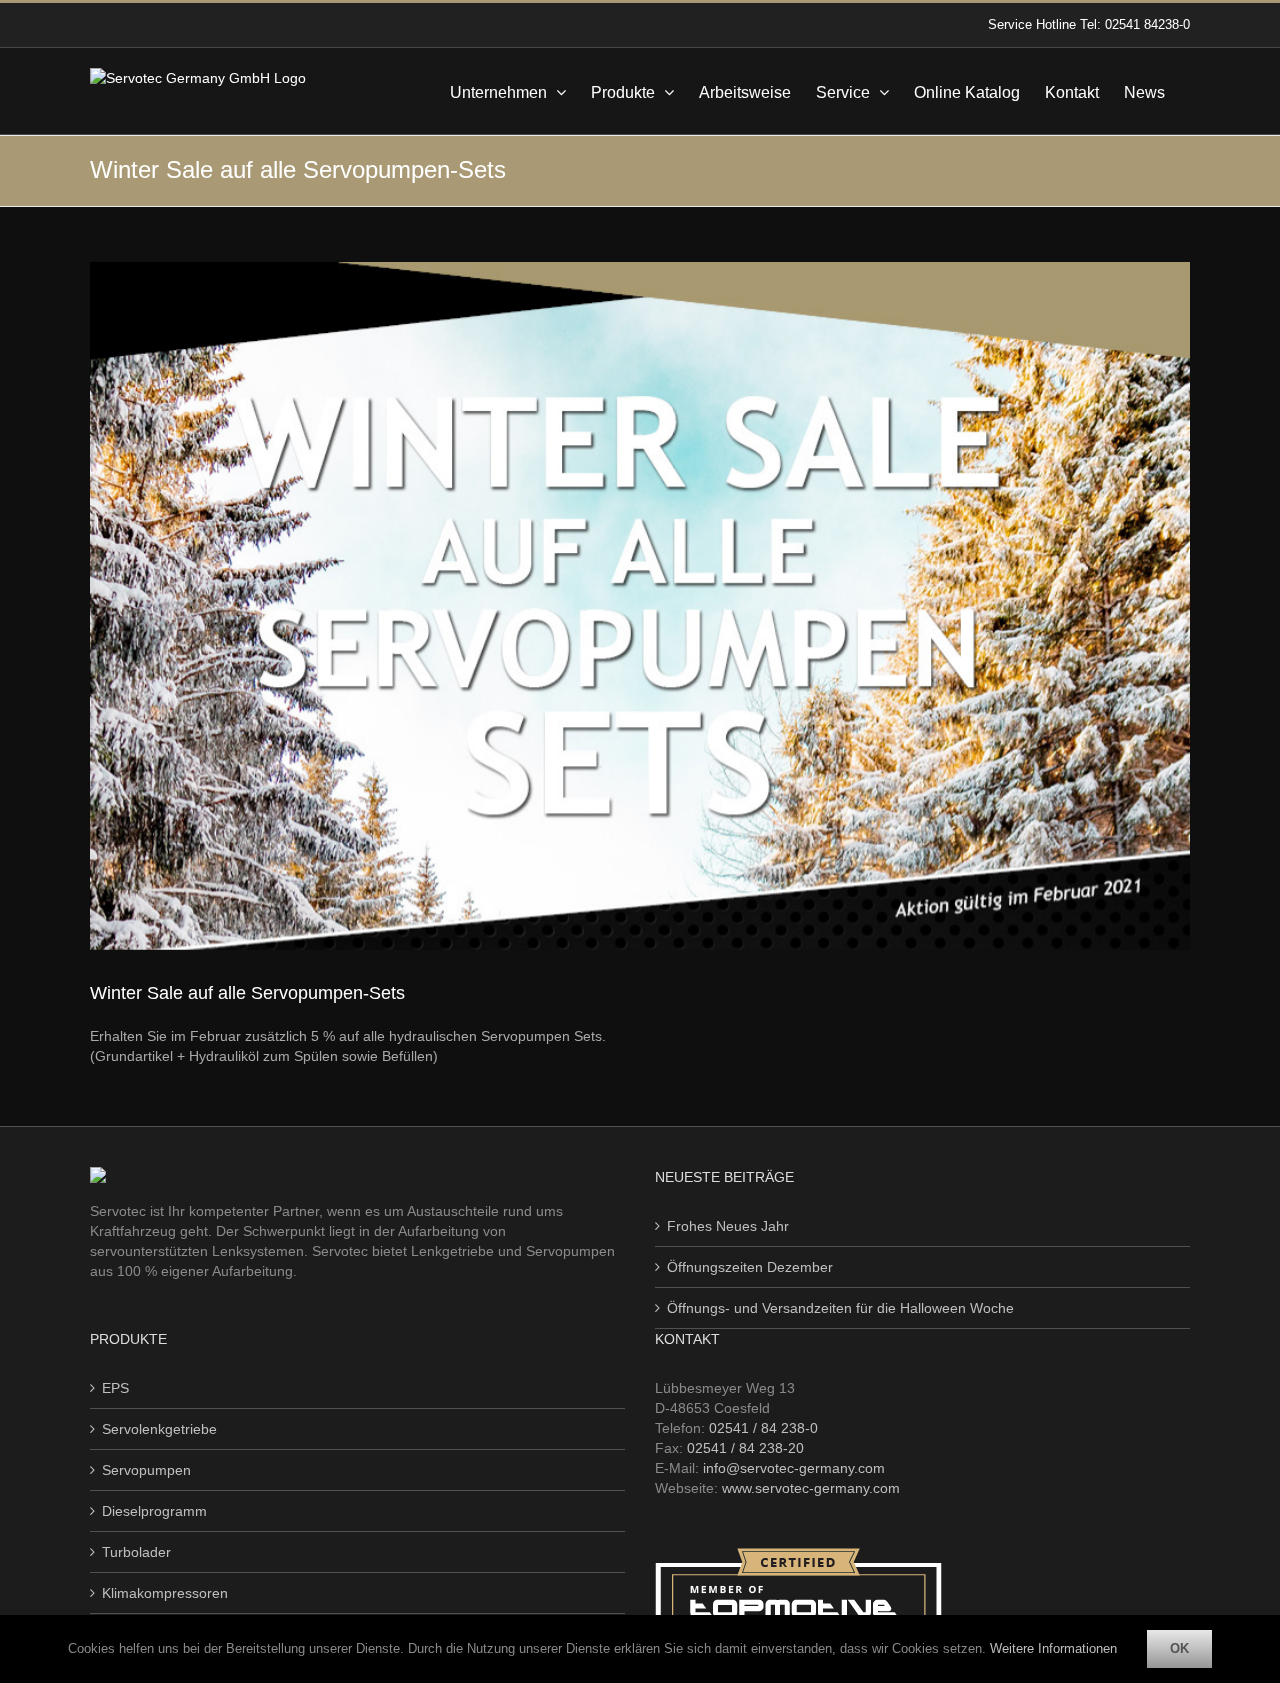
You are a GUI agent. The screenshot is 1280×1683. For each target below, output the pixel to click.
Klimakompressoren (165, 1593)
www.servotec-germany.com (811, 1488)
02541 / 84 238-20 (745, 1448)
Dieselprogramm (154, 1511)
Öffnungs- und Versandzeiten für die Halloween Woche (840, 1308)
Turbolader (136, 1552)
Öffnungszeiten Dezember (750, 1267)
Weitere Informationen (1053, 1648)
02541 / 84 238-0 (763, 1428)
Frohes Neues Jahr (728, 1226)
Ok (1179, 1648)
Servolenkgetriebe (159, 1429)
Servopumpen (146, 1470)
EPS (115, 1388)
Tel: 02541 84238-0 (1135, 24)
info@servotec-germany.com (794, 1468)
